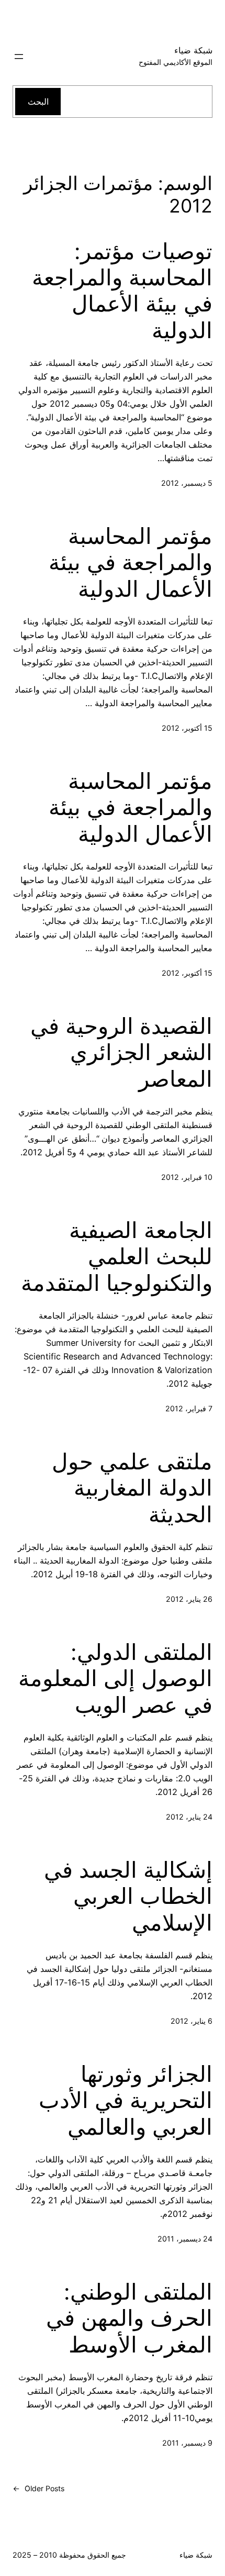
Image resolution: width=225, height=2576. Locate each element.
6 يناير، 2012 (192, 2021)
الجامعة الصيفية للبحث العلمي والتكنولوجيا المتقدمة (117, 1257)
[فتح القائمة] (19, 57)
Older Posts (38, 2488)
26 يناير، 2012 (189, 1599)
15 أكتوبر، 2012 (187, 728)
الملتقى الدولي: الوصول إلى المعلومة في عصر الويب (115, 1679)
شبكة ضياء (193, 50)
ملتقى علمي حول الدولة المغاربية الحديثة (132, 1488)
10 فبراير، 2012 (187, 1177)
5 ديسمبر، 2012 (187, 483)
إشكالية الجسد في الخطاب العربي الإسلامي (128, 1896)
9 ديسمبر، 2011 (187, 2443)
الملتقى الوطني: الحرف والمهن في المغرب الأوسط (129, 2318)
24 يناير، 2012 (189, 1817)
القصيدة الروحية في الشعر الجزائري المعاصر (121, 1052)
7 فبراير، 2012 (189, 1408)
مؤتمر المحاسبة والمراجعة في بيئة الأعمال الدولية (131, 562)
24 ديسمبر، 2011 (185, 2239)
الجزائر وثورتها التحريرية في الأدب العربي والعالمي (126, 2100)
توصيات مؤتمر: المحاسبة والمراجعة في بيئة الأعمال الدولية (122, 291)
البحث (38, 102)
